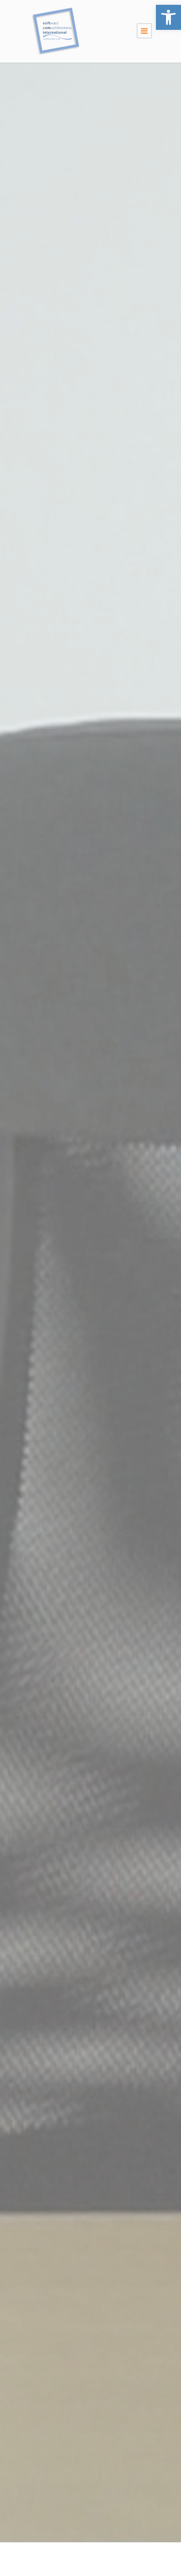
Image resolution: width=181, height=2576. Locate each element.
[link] (168, 17)
